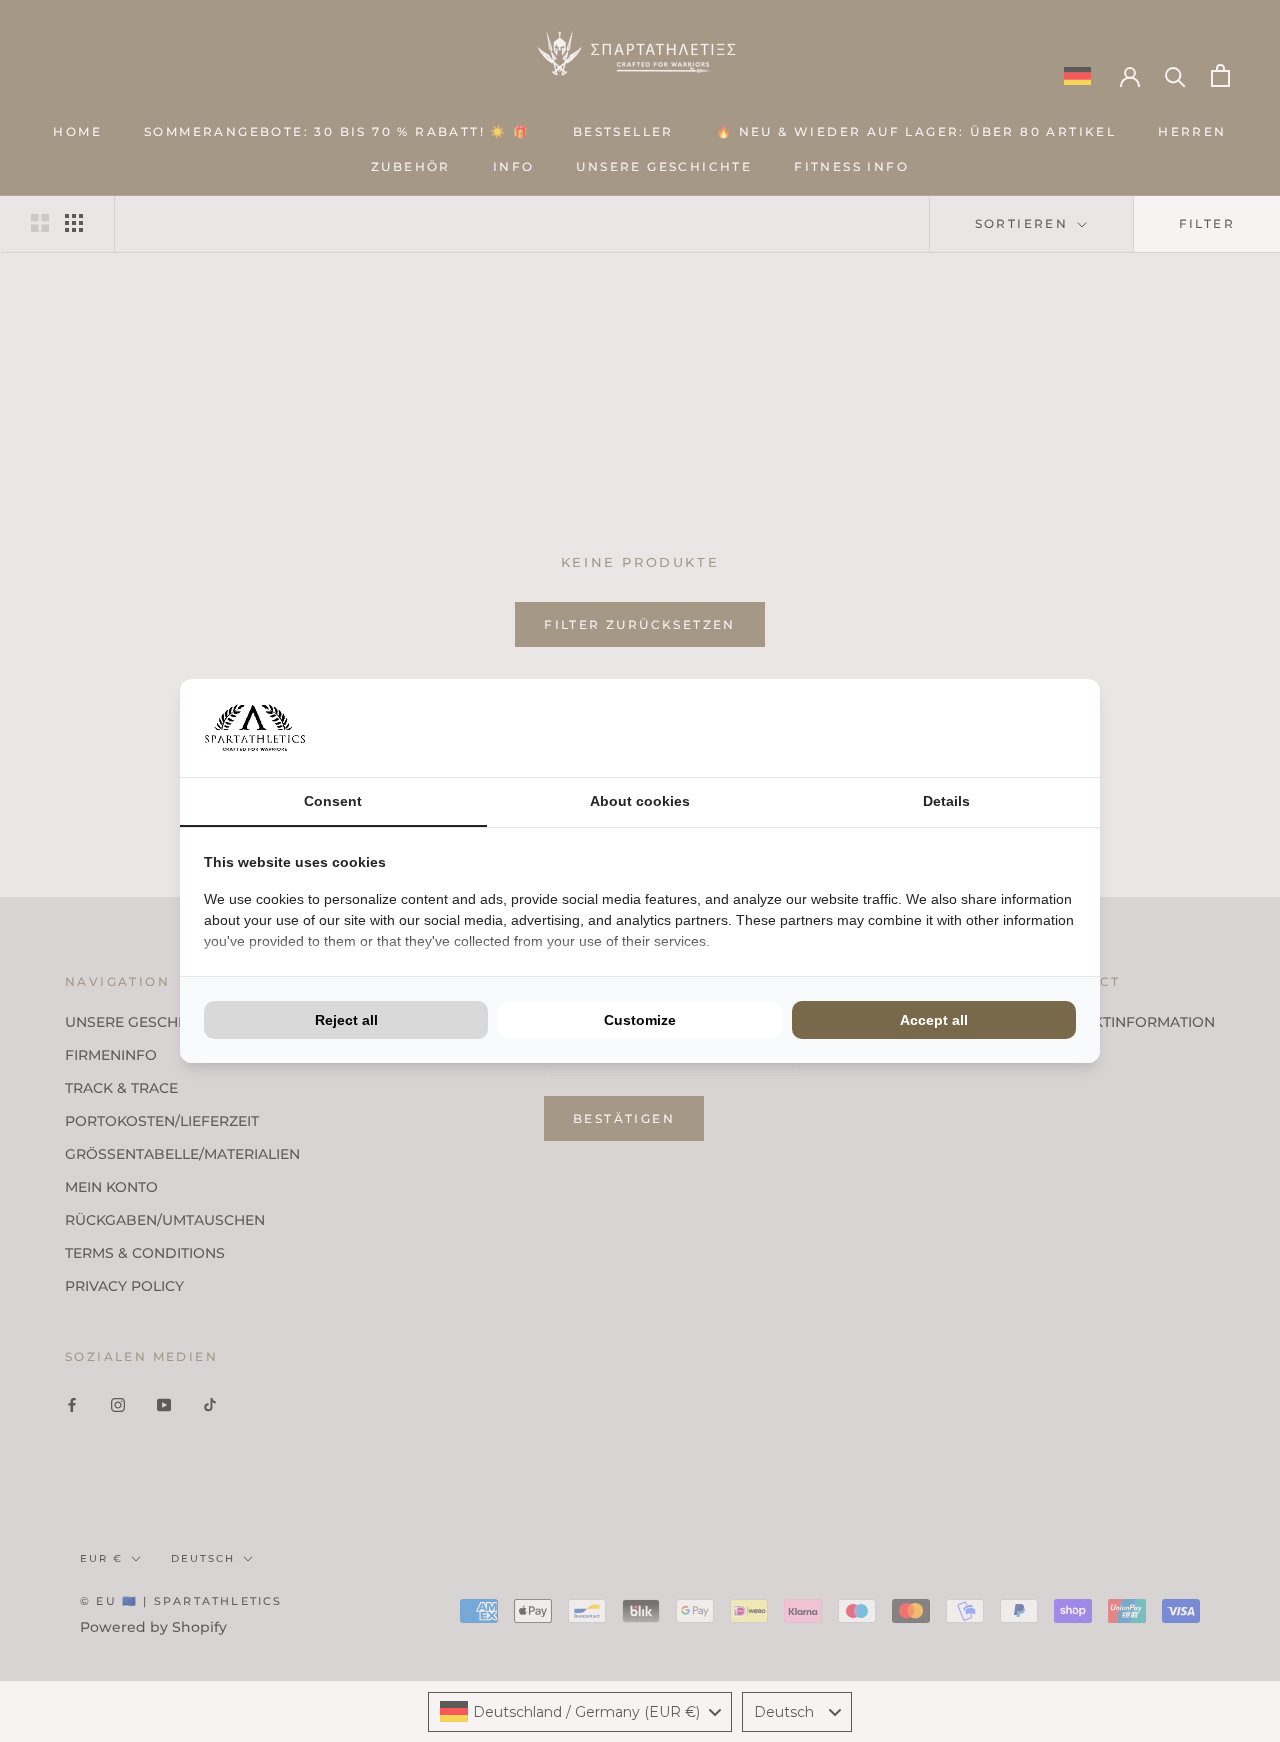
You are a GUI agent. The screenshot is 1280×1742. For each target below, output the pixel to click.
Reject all (346, 1020)
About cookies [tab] (640, 801)
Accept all (934, 1020)
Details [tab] (946, 801)
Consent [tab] (333, 801)
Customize (640, 1020)
